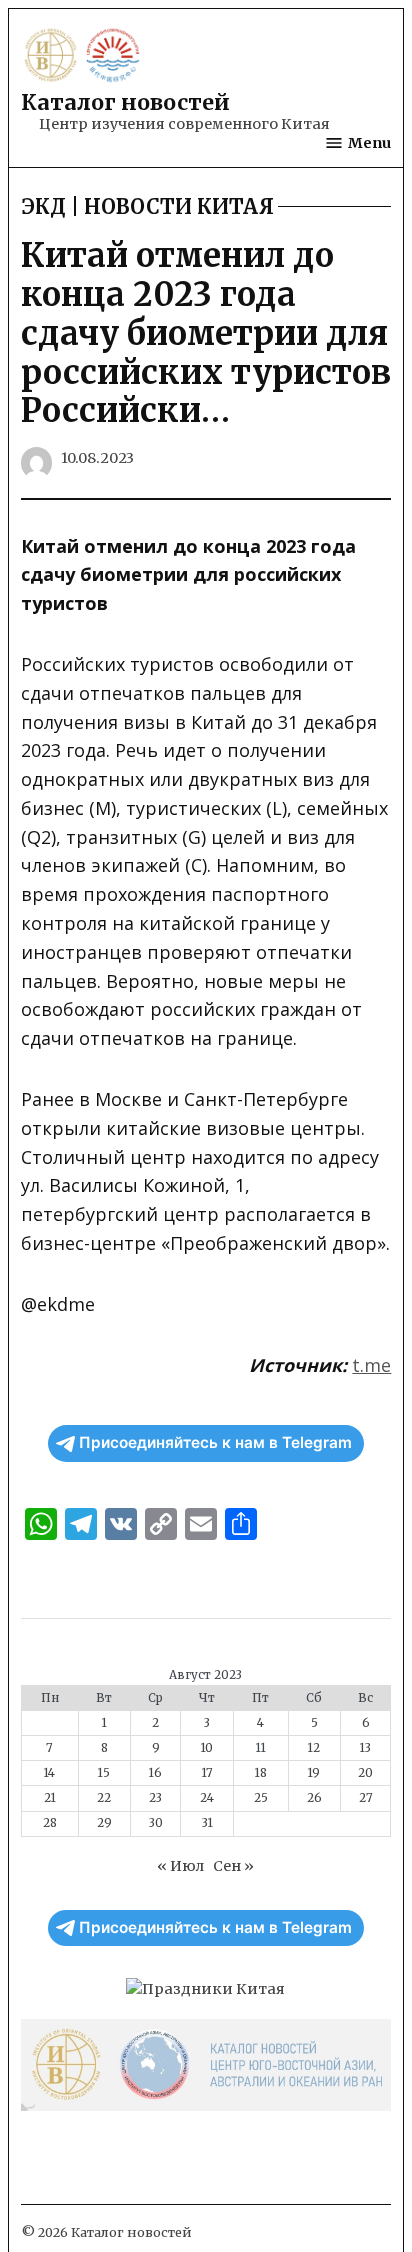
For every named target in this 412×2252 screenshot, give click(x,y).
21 (50, 1798)
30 (156, 1823)
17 (207, 1773)
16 (155, 1773)
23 (155, 1798)
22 (104, 1798)
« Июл (180, 1866)
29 (104, 1823)
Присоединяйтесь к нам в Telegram (215, 1442)
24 (207, 1798)
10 (207, 1748)
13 (365, 1748)
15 (104, 1773)
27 (366, 1798)
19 (314, 1773)
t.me (371, 1365)
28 (50, 1823)
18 (261, 1773)
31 (207, 1823)
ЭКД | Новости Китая (147, 207)
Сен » (233, 1866)
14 (49, 1773)
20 (365, 1773)
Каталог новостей (125, 102)
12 (314, 1748)
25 (261, 1798)
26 (314, 1798)
